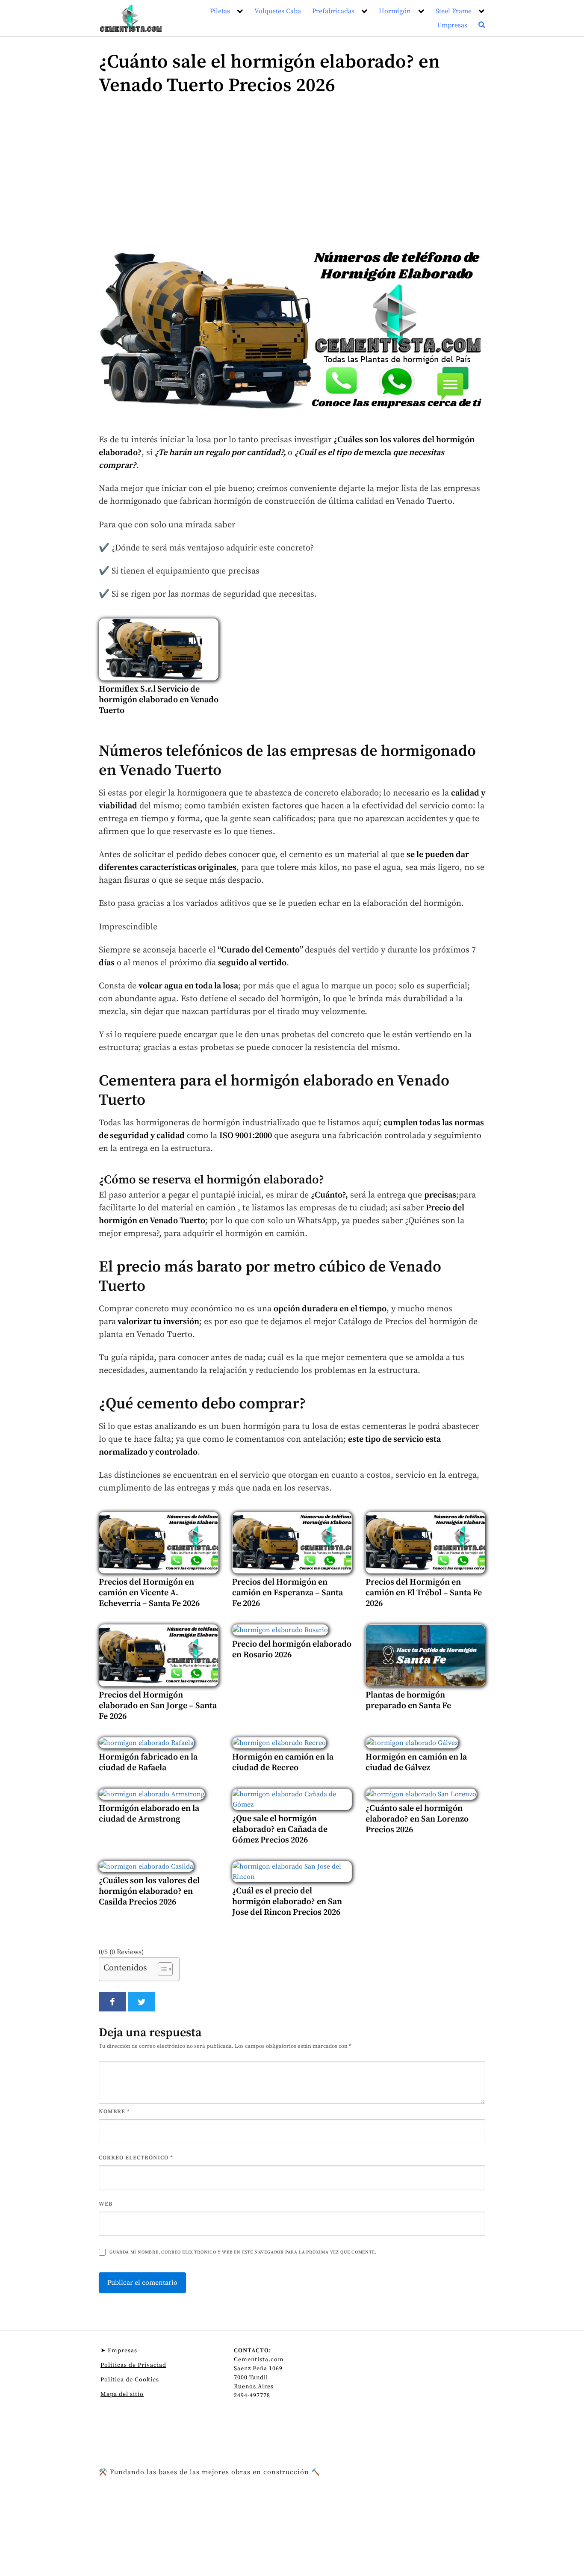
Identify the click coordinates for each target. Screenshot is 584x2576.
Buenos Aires (254, 2387)
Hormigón (395, 11)
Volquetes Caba (278, 11)
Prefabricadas (333, 11)
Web (106, 2204)
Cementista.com (259, 2360)
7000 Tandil (251, 2378)
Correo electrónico (136, 2158)
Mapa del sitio (122, 2394)
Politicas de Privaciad (133, 2365)
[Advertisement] (292, 175)
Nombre (114, 2112)
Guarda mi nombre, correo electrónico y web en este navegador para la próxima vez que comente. (243, 2252)
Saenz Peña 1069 (258, 2369)
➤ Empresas (119, 2351)
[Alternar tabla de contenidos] (161, 1969)
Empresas (452, 25)
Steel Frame (454, 11)
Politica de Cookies (130, 2380)
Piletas (220, 11)
